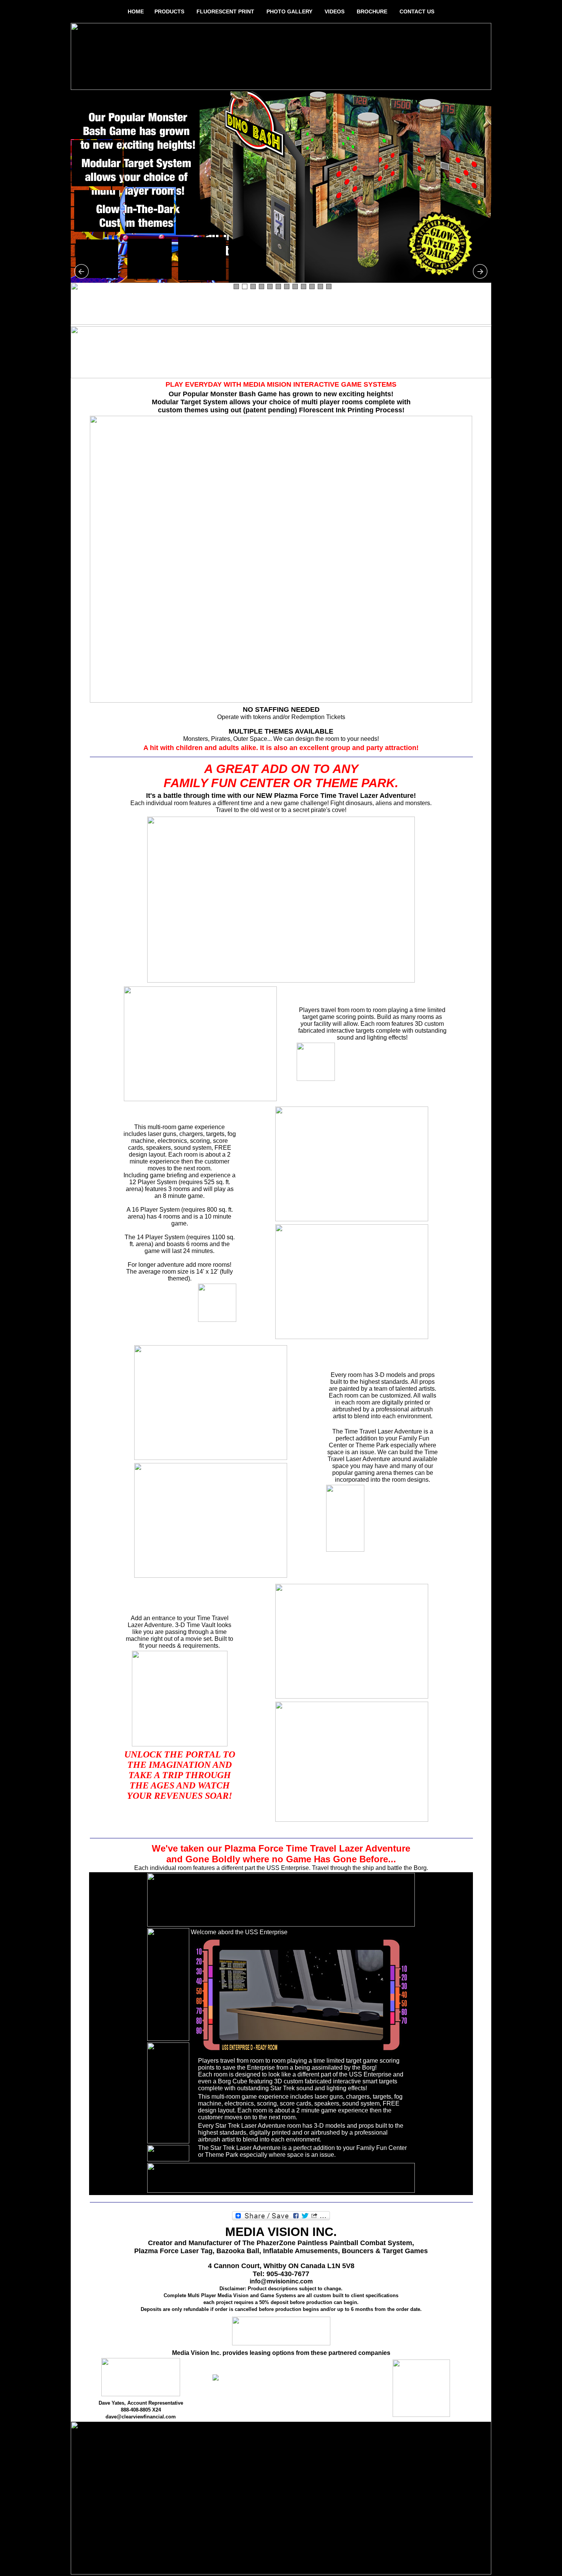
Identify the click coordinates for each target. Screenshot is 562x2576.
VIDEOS (335, 11)
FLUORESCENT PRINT (225, 11)
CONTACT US (417, 11)
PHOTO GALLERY (289, 11)
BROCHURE (372, 11)
